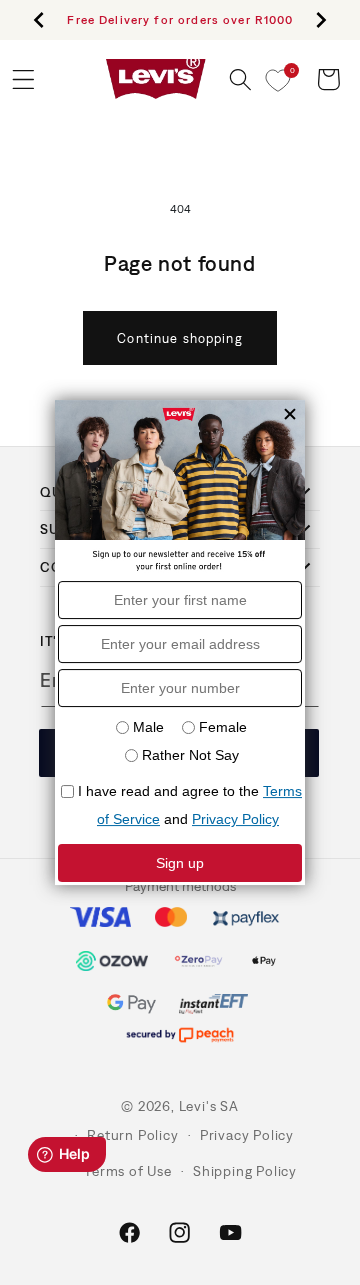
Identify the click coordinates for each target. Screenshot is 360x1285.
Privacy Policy (247, 1135)
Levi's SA (209, 1106)
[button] (240, 79)
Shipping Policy (245, 1171)
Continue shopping (180, 338)
